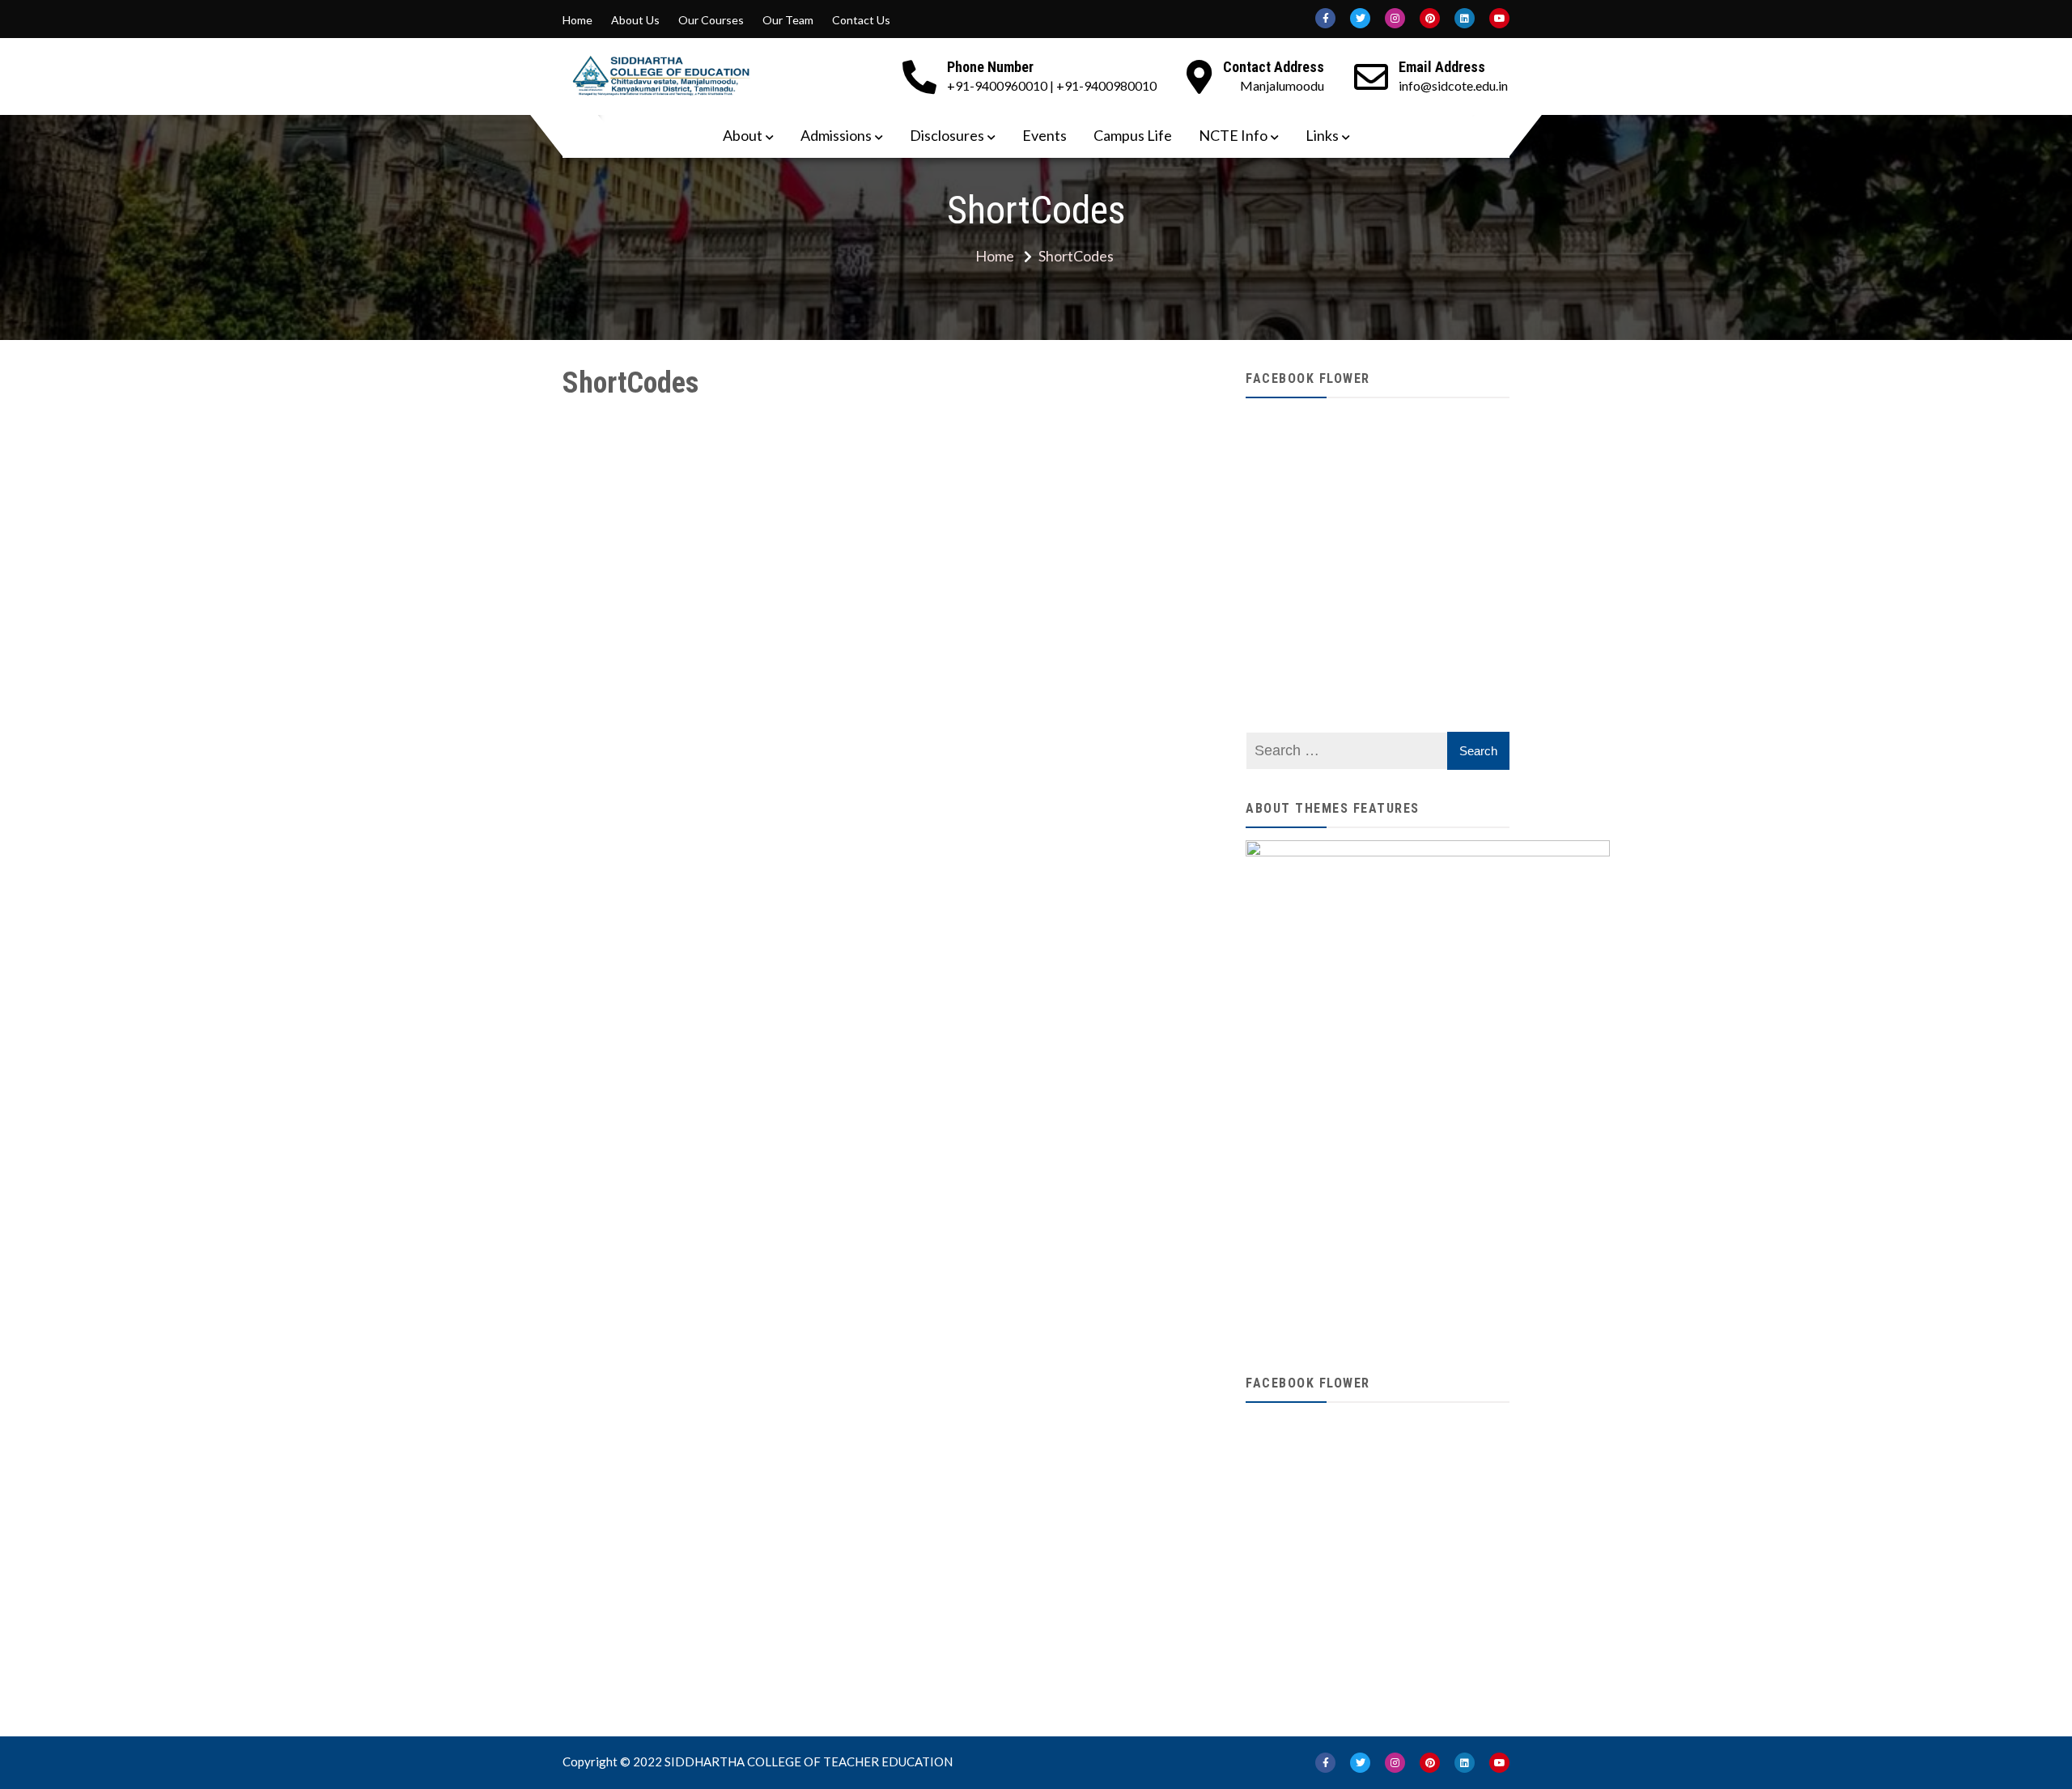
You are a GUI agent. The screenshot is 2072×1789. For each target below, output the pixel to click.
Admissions (836, 135)
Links (1322, 135)
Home (577, 20)
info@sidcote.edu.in (1453, 85)
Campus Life (1133, 135)
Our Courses (711, 20)
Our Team (788, 20)
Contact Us (861, 20)
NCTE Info (1233, 135)
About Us (635, 20)
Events (1044, 135)
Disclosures (947, 135)
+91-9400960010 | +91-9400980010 (1052, 85)
